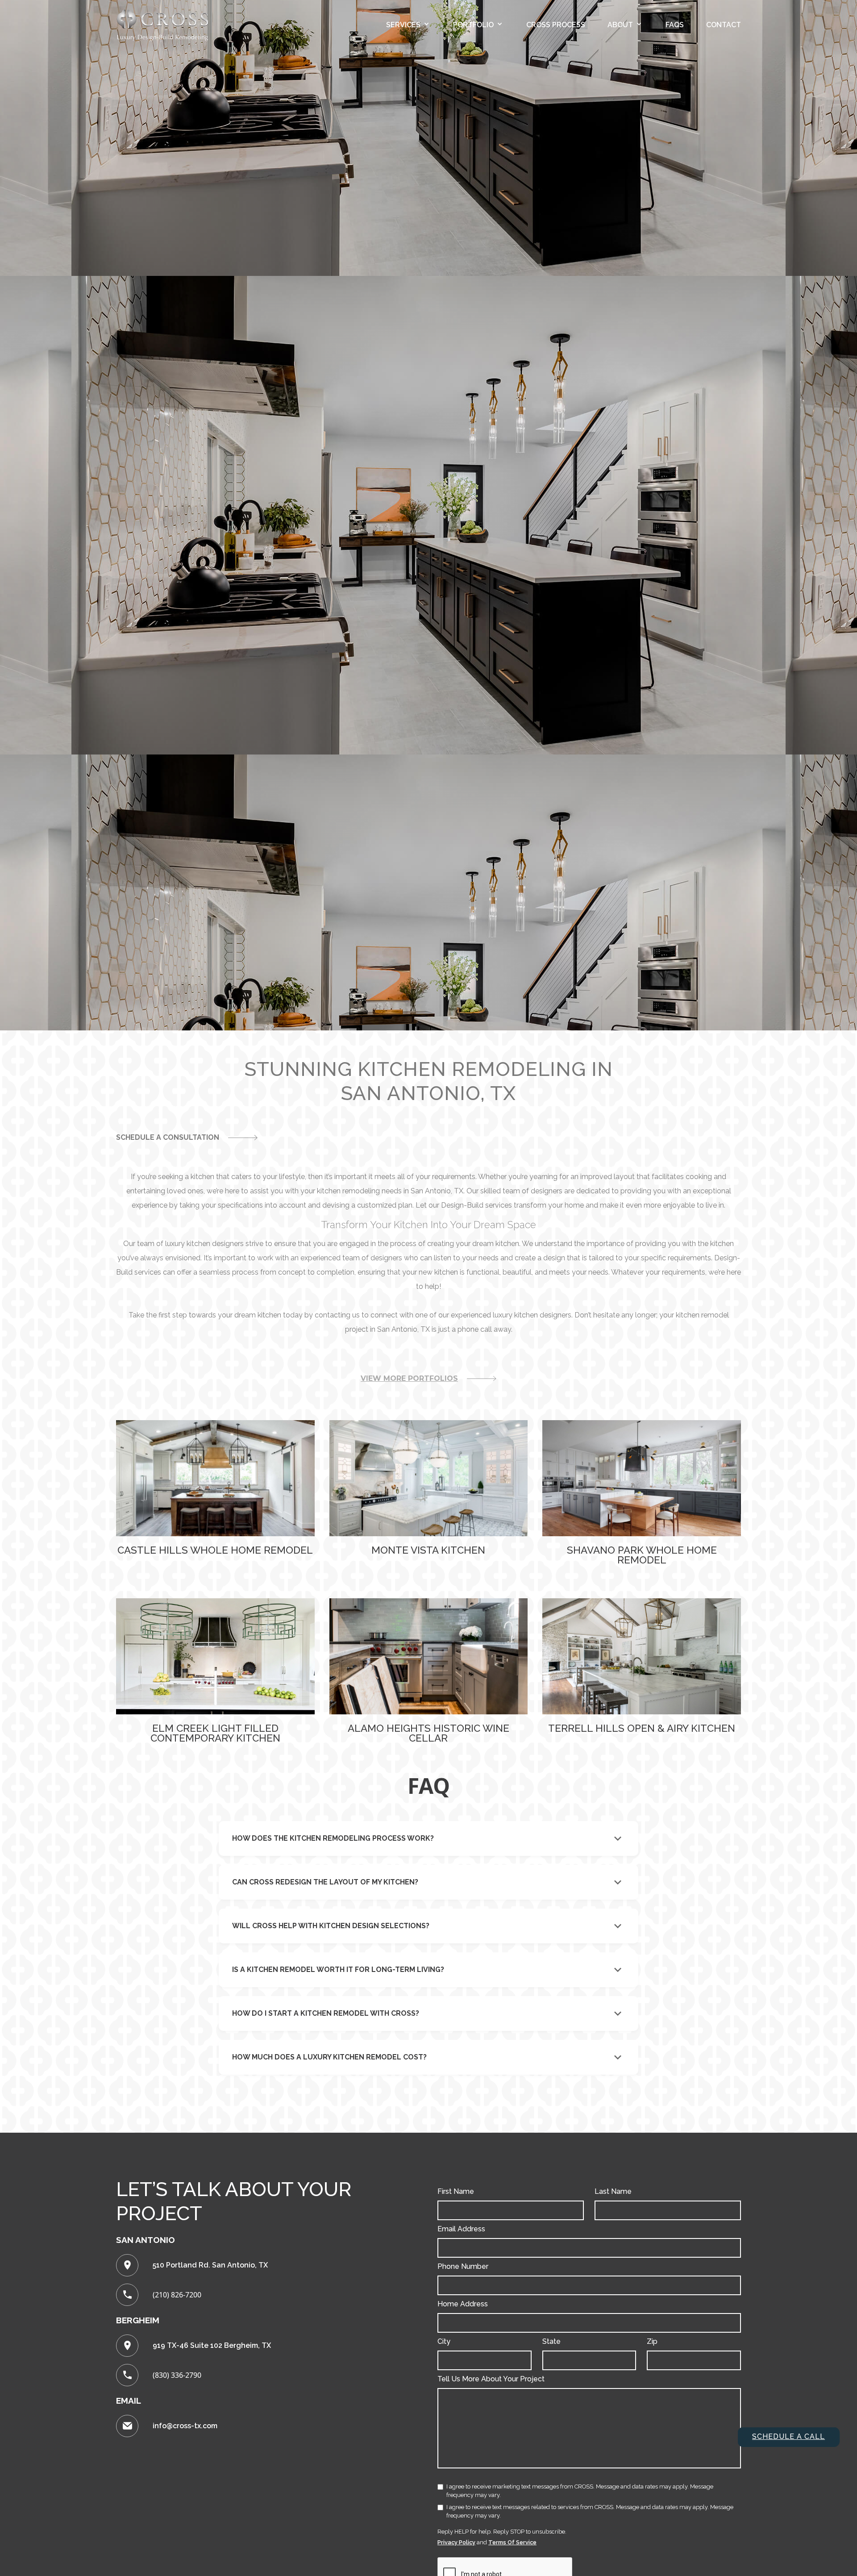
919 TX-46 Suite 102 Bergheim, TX (212, 2345)
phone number (463, 2266)
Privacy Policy (456, 2542)
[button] (408, 25)
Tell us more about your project (491, 2379)
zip (652, 2341)
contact (724, 25)
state (551, 2341)
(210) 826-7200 (177, 2295)
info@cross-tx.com (185, 2426)
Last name (613, 2191)
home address (463, 2304)
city (444, 2341)
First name (456, 2191)
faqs (675, 25)
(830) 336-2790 (177, 2375)
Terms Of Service (512, 2542)
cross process (556, 25)
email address (461, 2229)
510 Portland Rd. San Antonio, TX (210, 2265)
